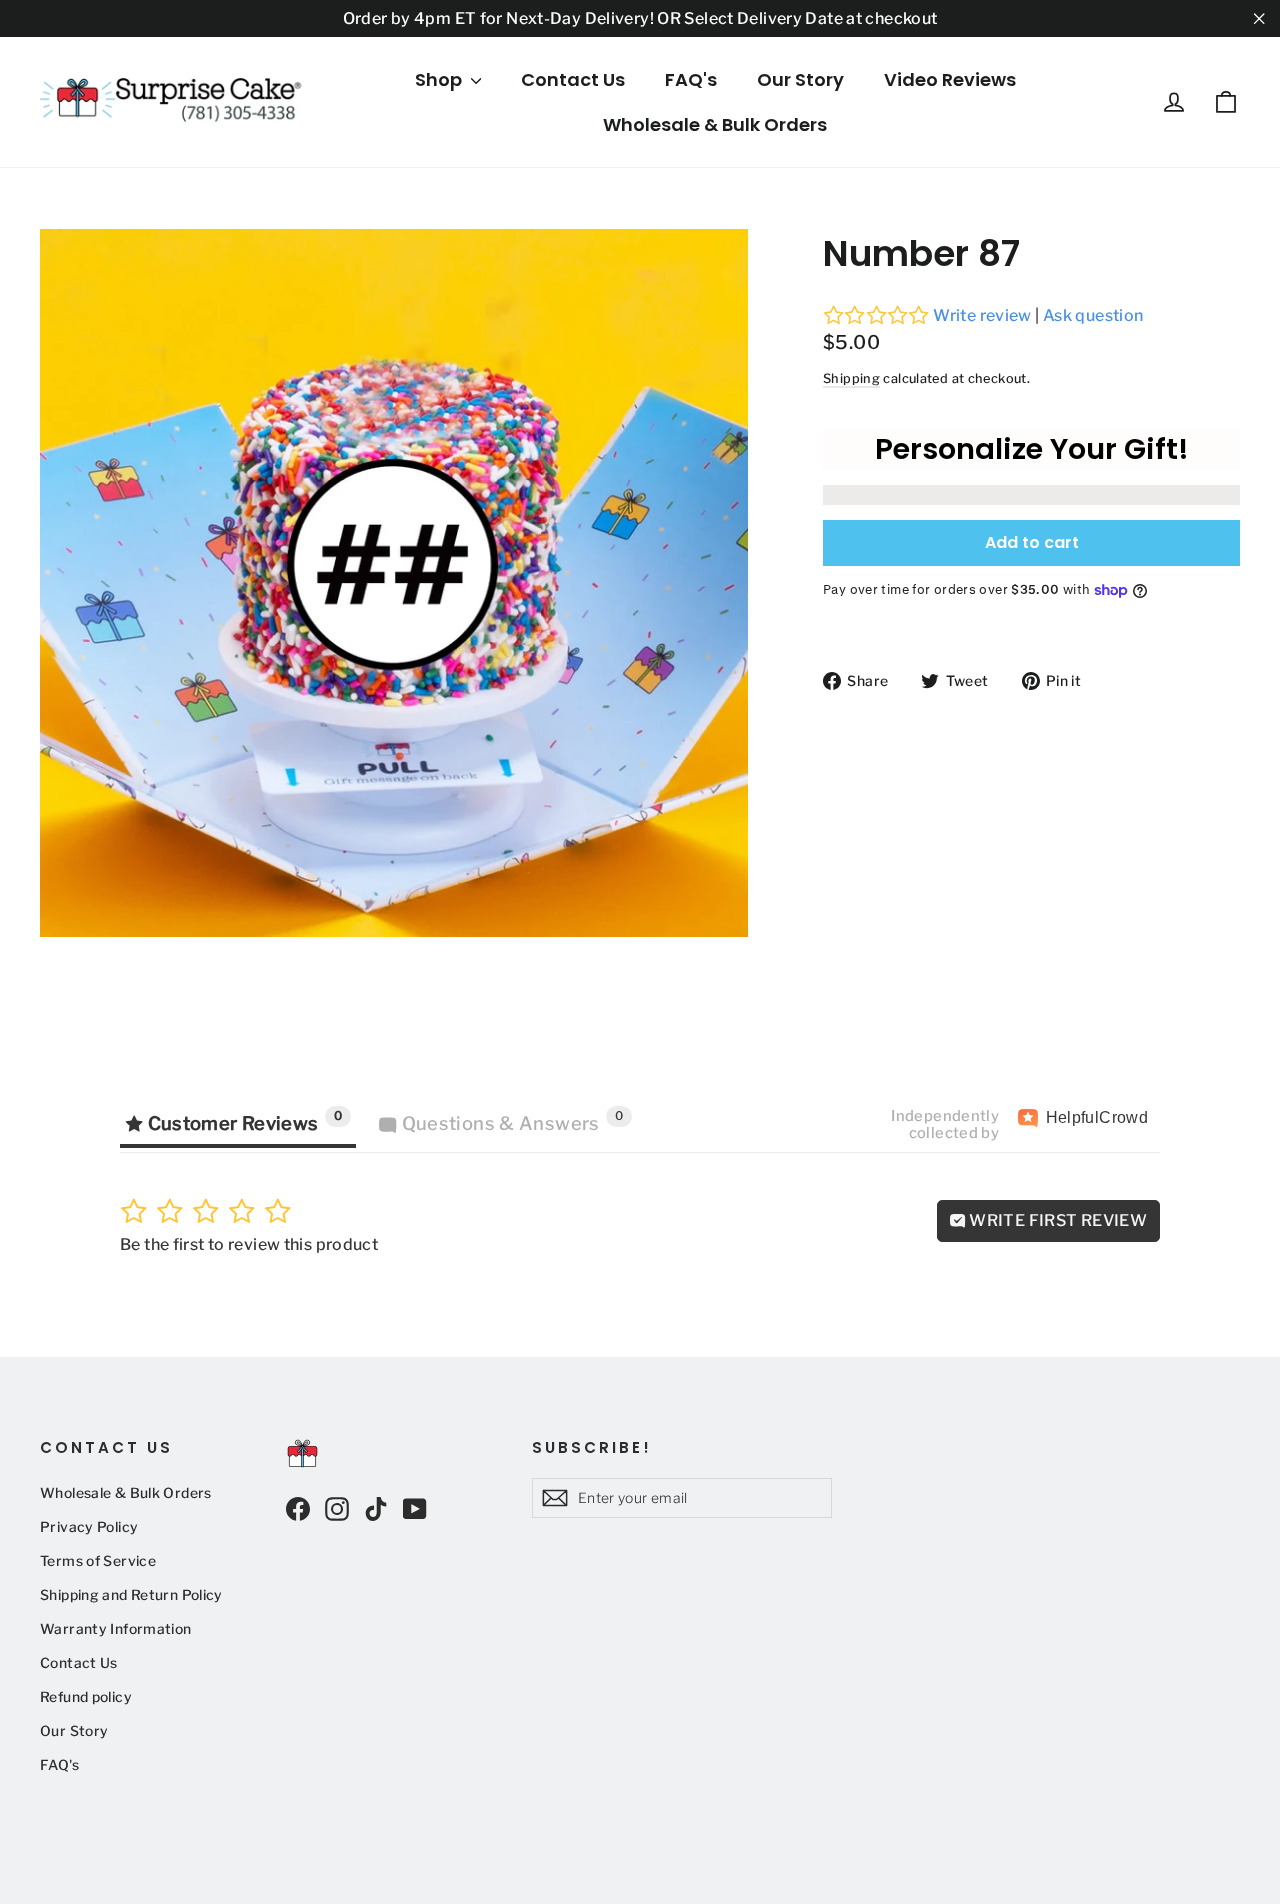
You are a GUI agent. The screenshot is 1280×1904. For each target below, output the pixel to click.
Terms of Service (98, 1561)
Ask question (1093, 315)
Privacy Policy (89, 1527)
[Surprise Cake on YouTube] (415, 1508)
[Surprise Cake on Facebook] (298, 1508)
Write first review (1056, 1220)
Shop (440, 79)
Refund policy (86, 1697)
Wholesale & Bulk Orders (715, 124)
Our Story (800, 79)
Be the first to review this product (249, 1244)
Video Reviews (950, 79)
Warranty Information (116, 1629)
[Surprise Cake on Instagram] (337, 1508)
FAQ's (691, 79)
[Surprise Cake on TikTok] (376, 1508)
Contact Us (573, 79)
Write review (982, 315)
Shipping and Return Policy (131, 1595)
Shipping (851, 378)
